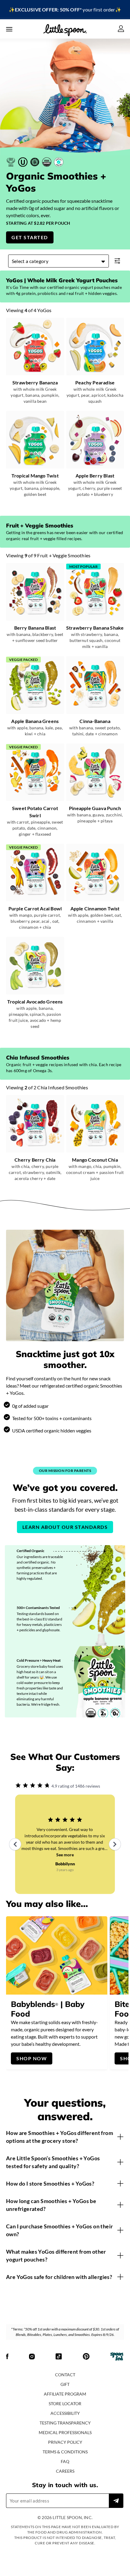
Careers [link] (65, 2471)
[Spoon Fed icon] (117, 2357)
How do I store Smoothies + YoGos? (50, 2183)
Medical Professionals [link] (65, 2432)
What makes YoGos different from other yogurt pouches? (56, 2255)
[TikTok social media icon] (59, 2357)
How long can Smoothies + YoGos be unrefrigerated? (51, 2205)
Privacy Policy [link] (65, 2442)
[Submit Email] (116, 2501)
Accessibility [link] (65, 2413)
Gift (65, 2384)
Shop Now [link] (32, 2058)
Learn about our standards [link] (65, 1527)
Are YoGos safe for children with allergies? (59, 2277)
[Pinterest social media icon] (86, 2357)
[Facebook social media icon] (7, 2357)
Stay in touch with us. (65, 2485)
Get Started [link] (30, 237)
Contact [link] (65, 2375)
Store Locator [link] (65, 2404)
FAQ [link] (65, 2461)
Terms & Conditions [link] (65, 2452)
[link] (65, 10)
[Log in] (121, 29)
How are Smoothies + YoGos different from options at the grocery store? (60, 2137)
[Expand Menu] (9, 29)
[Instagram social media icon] (32, 2357)
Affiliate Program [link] (65, 2394)
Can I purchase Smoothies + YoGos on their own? (59, 2230)
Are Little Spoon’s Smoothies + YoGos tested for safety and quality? (53, 2162)
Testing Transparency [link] (65, 2423)
